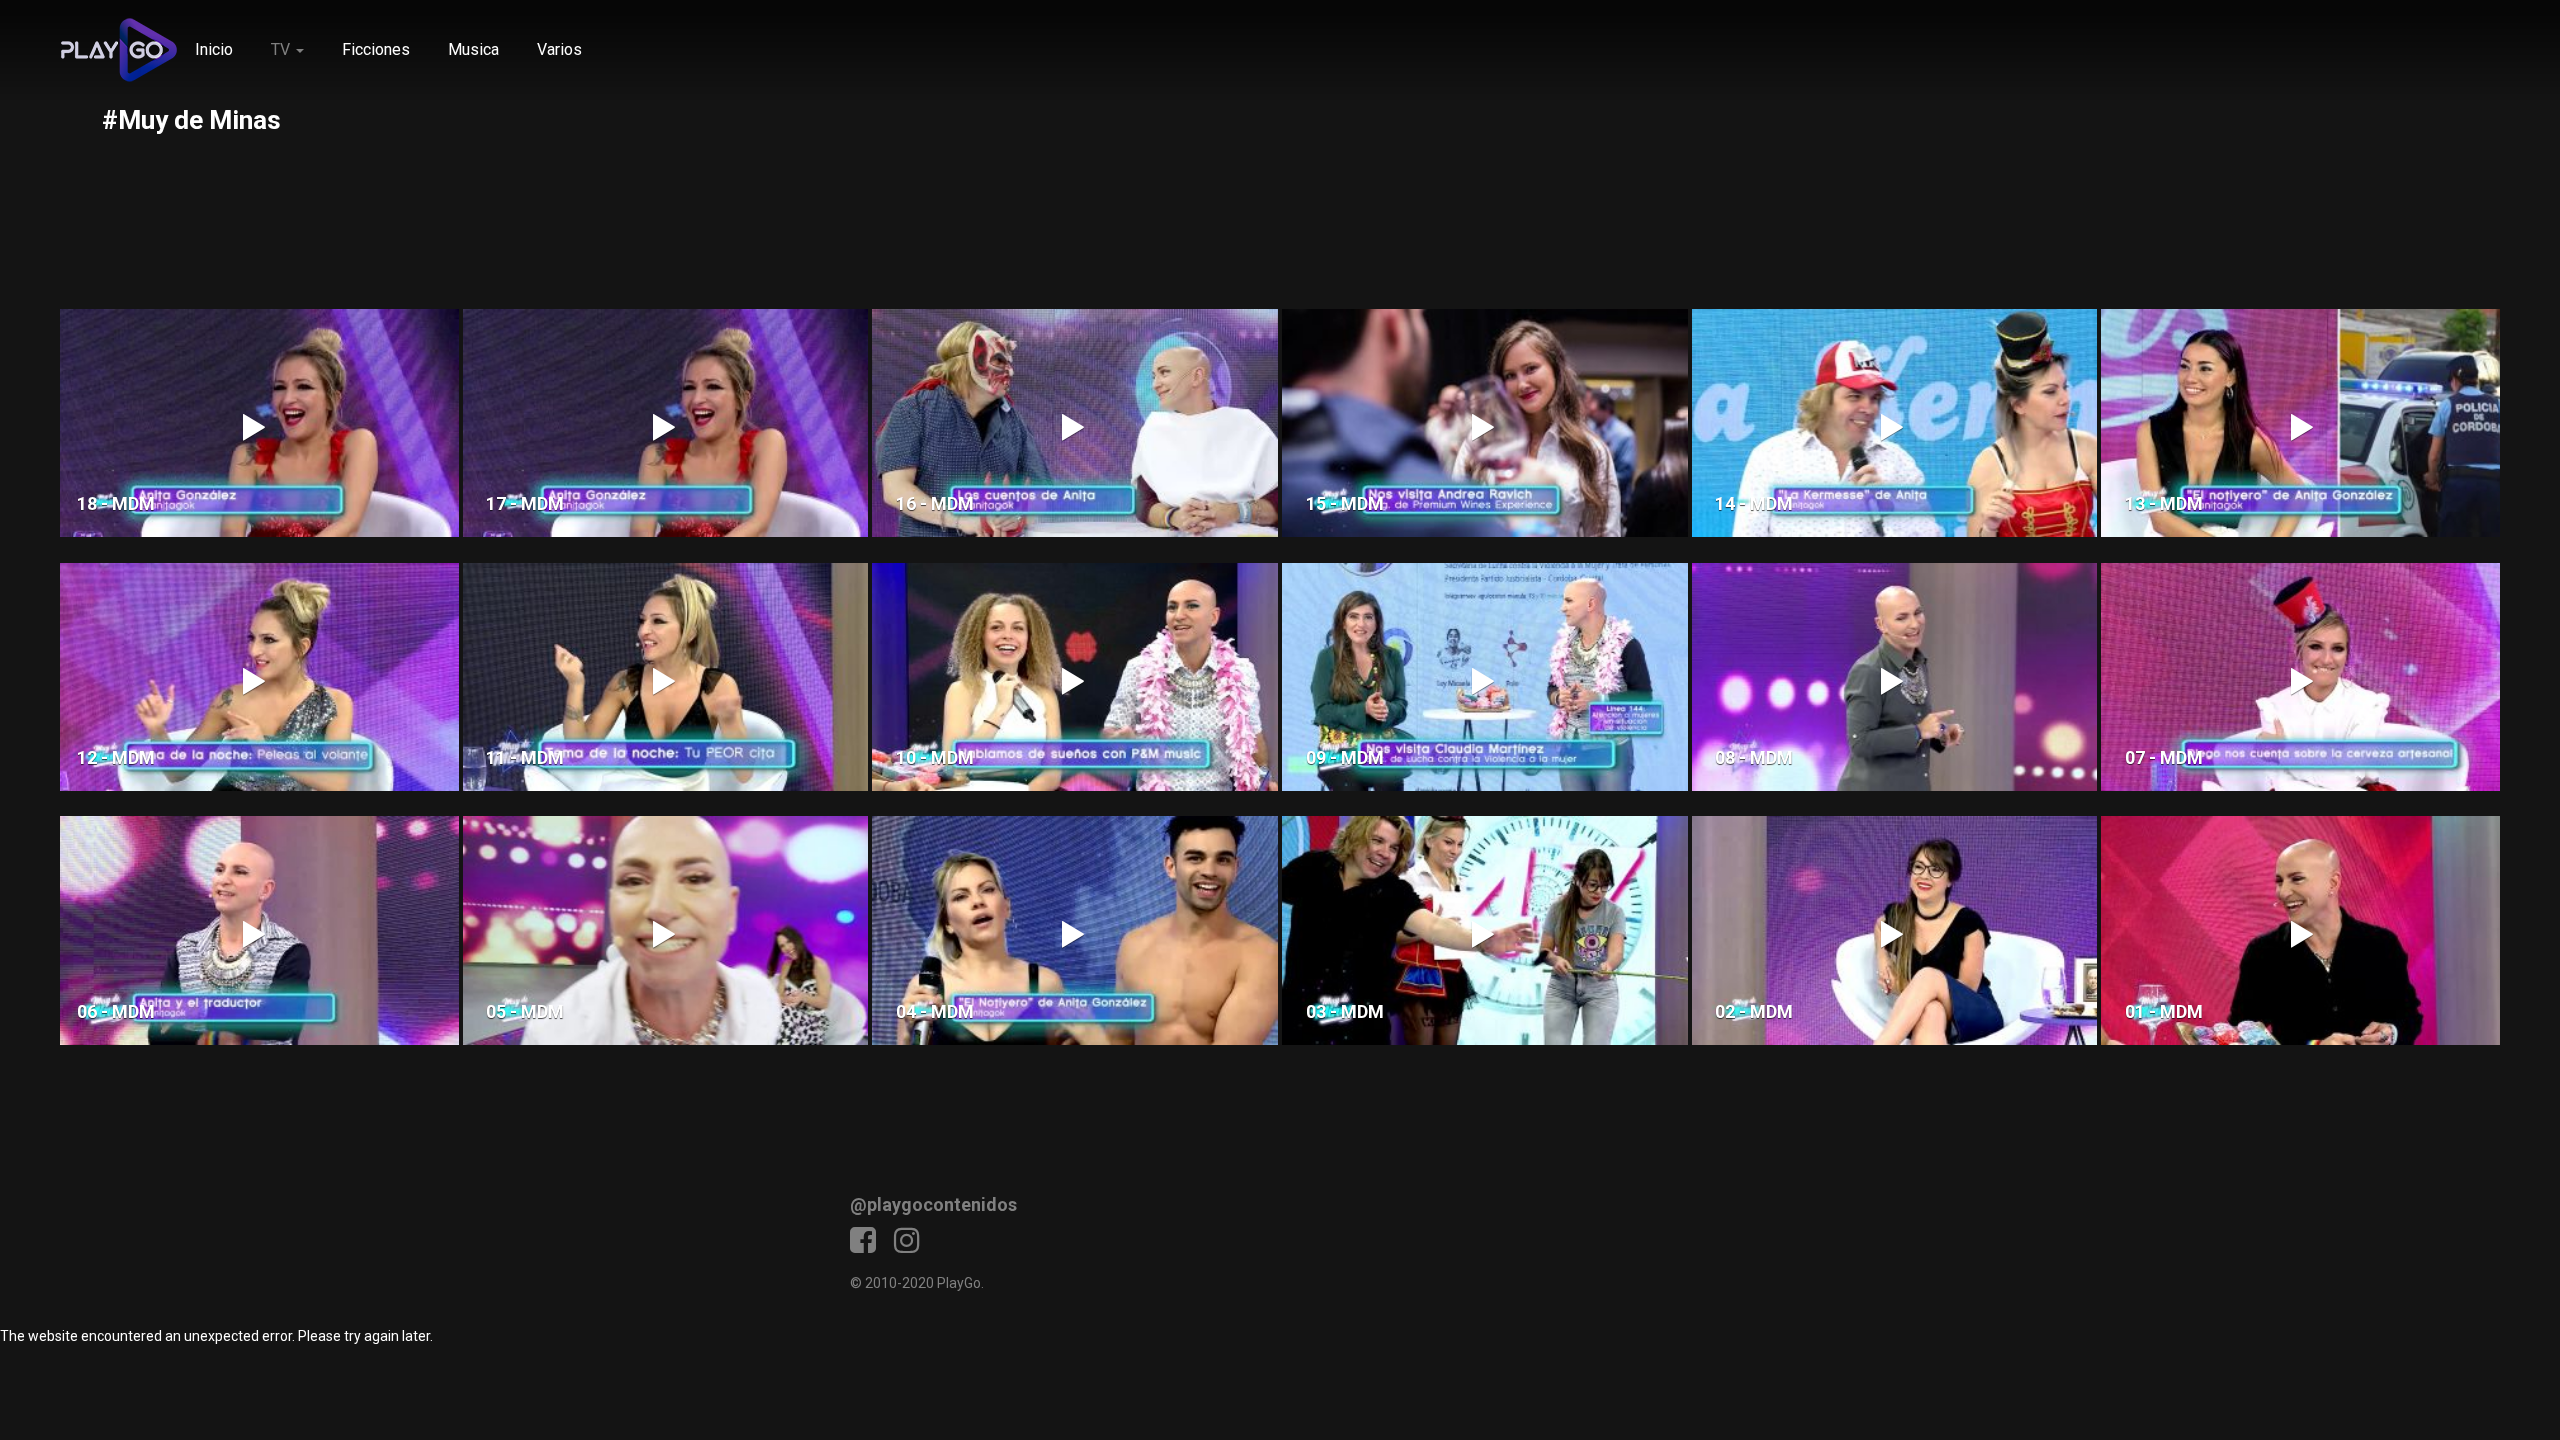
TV (282, 49)
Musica (473, 49)
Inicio (214, 49)
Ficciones (376, 49)
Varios (559, 49)
